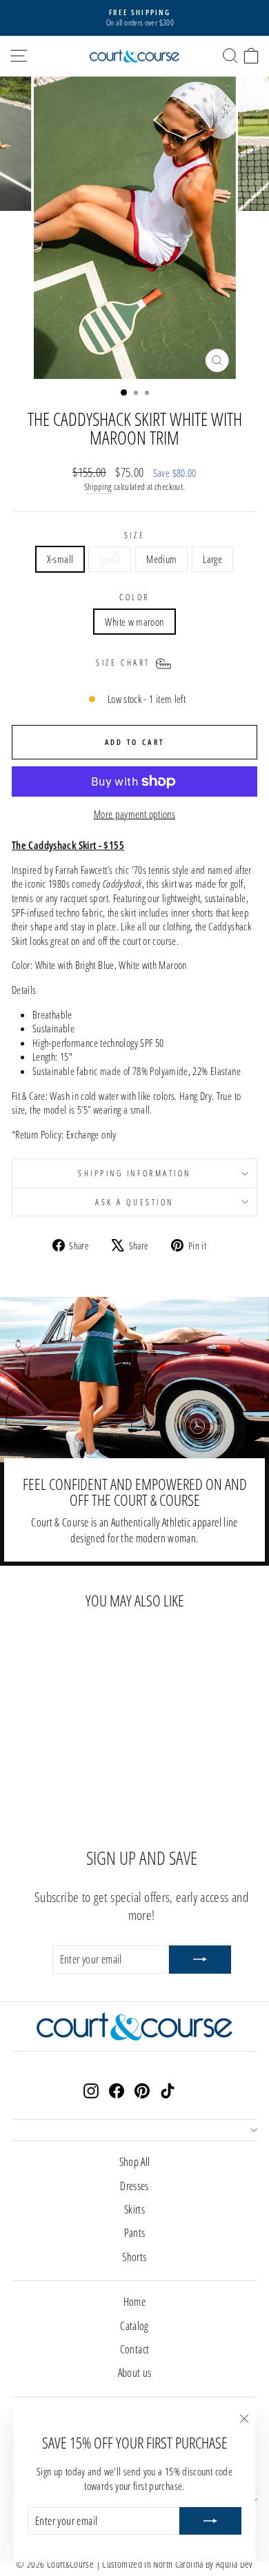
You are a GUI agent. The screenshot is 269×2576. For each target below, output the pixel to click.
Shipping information (134, 1173)
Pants (135, 2233)
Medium (161, 559)
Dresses (134, 2186)
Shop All (135, 2162)
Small (110, 559)
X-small (60, 559)
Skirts (134, 2209)
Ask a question (134, 1202)
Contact (135, 2349)
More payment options (134, 814)
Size (134, 535)
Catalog (134, 2326)
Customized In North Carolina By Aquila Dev (177, 2564)
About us (135, 2373)
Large (212, 559)
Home (134, 2302)
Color (134, 597)
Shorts (134, 2257)
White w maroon (134, 622)
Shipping (98, 487)
